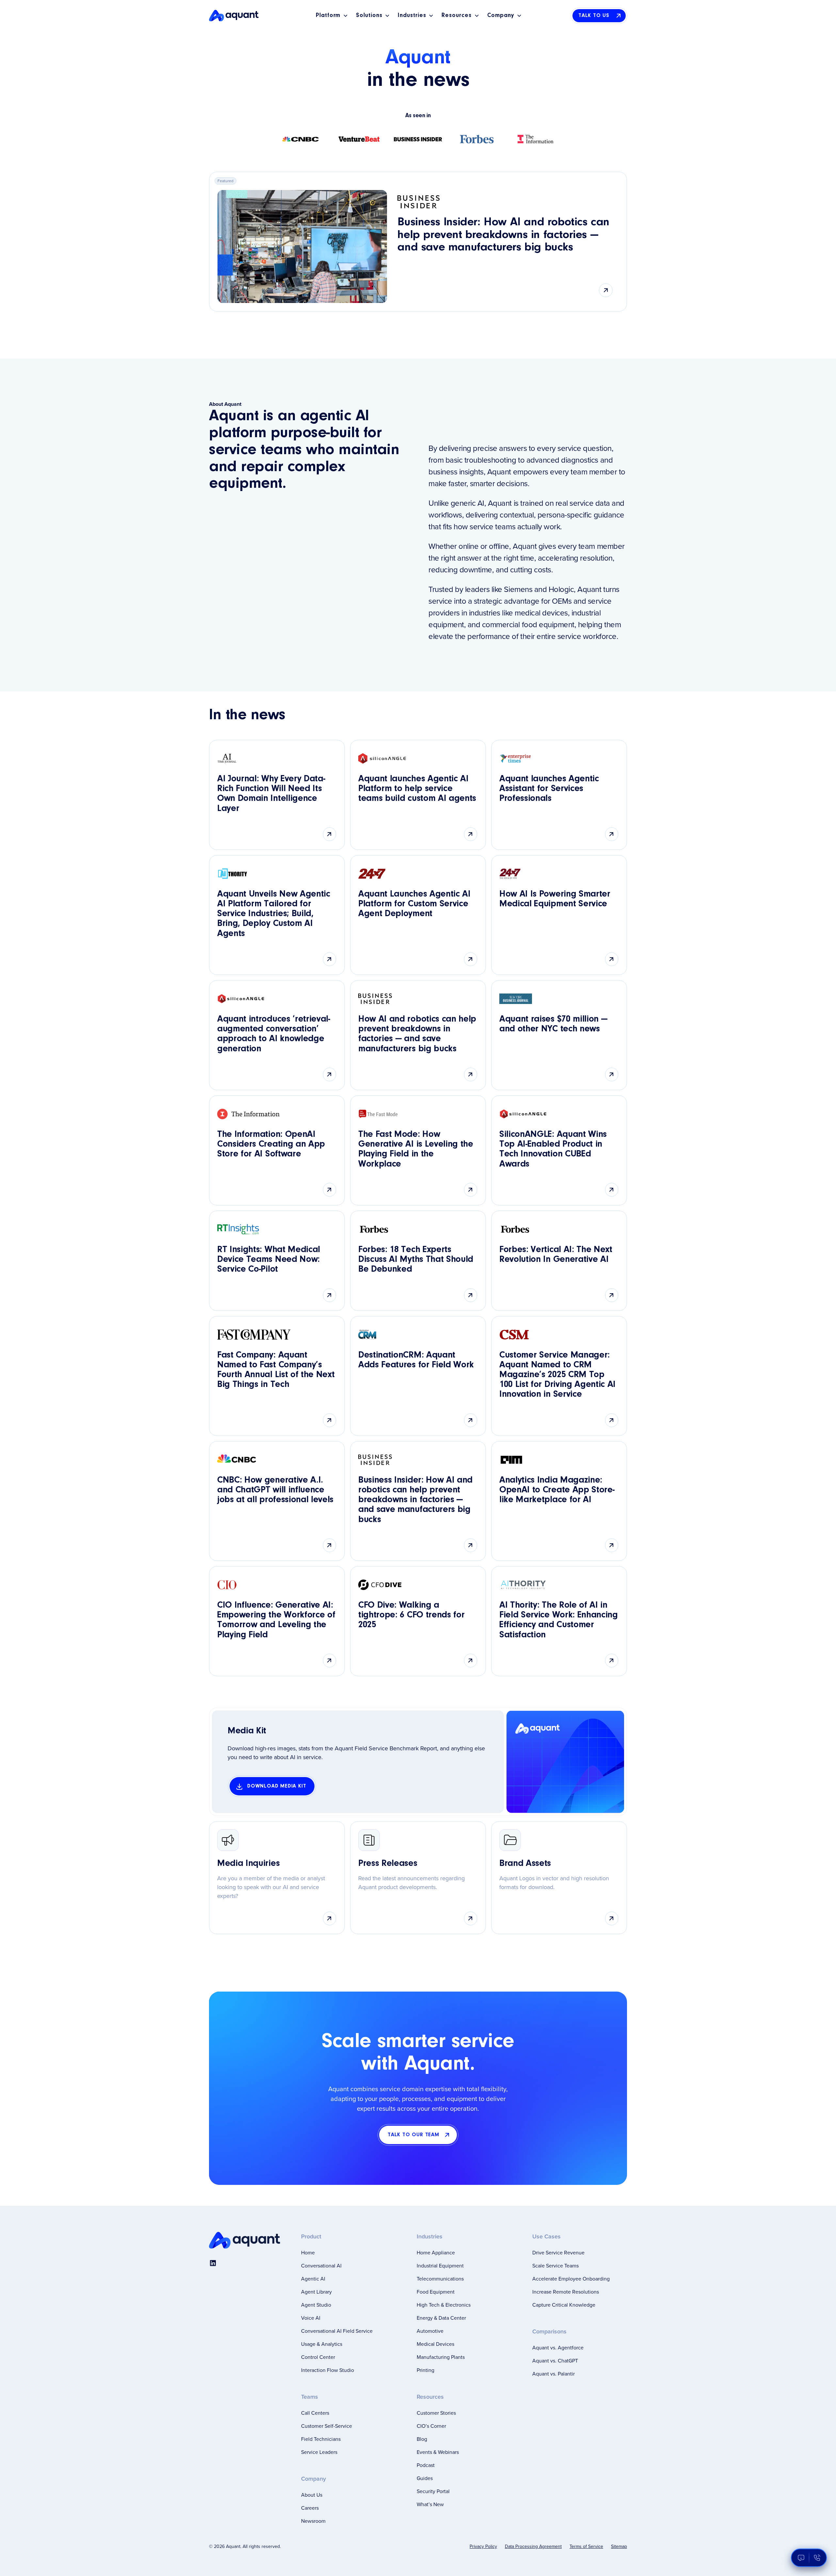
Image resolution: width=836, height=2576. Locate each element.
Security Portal (433, 2491)
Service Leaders (319, 2452)
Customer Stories (436, 2413)
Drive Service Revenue (558, 2252)
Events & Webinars (438, 2452)
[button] (332, 16)
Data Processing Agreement (533, 2546)
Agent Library (316, 2292)
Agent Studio (316, 2305)
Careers (310, 2508)
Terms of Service (586, 2546)
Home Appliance (436, 2252)
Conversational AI (321, 2266)
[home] (234, 16)
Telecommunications (440, 2279)
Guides (425, 2478)
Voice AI (311, 2318)
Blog (422, 2439)
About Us (312, 2495)
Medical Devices (435, 2344)
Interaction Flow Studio (328, 2370)
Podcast (426, 2465)
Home (308, 2252)
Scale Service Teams (555, 2266)
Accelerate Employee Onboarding (571, 2279)
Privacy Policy (483, 2546)
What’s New (430, 2504)
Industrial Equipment (440, 2266)
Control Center (318, 2357)
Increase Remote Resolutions (566, 2292)
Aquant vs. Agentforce (558, 2347)
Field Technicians (321, 2439)
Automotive (430, 2331)
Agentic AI (313, 2279)
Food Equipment (436, 2292)
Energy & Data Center (441, 2318)
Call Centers (315, 2413)
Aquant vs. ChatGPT (555, 2361)
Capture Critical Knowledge (564, 2305)
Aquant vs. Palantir (554, 2374)
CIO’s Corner (431, 2426)
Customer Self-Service (327, 2426)
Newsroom (313, 2521)
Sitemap (619, 2546)
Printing (426, 2370)
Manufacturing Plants (441, 2357)
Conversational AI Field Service (337, 2331)
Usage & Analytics (322, 2344)
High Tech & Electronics (444, 2305)
